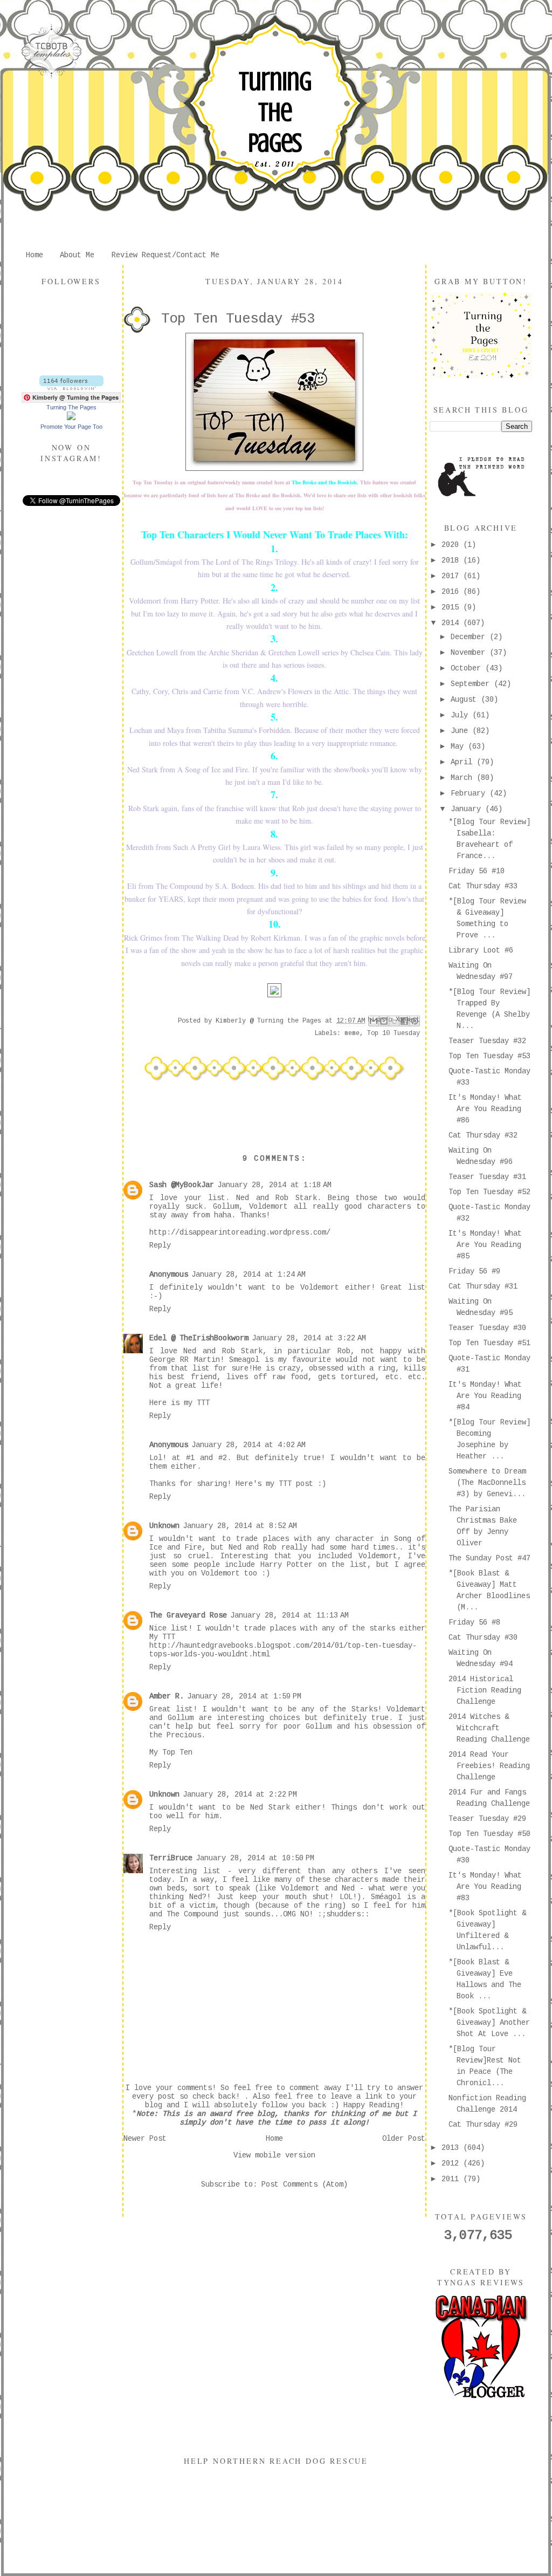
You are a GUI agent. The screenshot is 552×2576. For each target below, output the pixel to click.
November (470, 653)
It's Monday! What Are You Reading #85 (485, 1245)
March (464, 778)
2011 (452, 2179)
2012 (452, 2163)
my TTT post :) (296, 1484)
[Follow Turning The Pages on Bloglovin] (71, 388)
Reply (160, 1245)
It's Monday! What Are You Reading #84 (485, 1396)
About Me (77, 255)
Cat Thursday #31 (483, 1286)
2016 (452, 592)
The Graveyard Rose (188, 1615)
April (464, 762)
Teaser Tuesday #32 (487, 1041)
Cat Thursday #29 (483, 2125)
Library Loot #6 (481, 950)
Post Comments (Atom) (305, 2184)
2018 (452, 560)
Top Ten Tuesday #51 (489, 1343)
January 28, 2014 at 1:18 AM (274, 1185)
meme (352, 1033)
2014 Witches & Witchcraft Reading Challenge (489, 1728)
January (468, 809)
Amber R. (167, 1696)
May (459, 746)
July (461, 715)
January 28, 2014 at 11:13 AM (289, 1615)
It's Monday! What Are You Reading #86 (485, 1109)
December (470, 637)
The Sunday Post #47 (489, 1558)
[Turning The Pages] (71, 418)
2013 (452, 2148)
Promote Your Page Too (71, 427)
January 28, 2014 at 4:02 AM (249, 1445)
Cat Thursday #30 (483, 1638)
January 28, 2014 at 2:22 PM (240, 1794)
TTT (203, 1403)
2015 (452, 607)
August (466, 700)
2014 (452, 623)
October (468, 668)
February (470, 793)
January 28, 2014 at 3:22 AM (309, 1338)
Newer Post (145, 2139)
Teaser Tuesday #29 (487, 1819)
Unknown (164, 1526)
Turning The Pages (275, 112)
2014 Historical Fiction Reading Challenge (485, 1690)
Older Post (404, 2139)
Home (34, 255)
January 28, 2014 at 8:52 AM (240, 1526)
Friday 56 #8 (474, 1622)
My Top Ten (171, 1752)
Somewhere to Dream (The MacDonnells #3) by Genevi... (487, 1483)
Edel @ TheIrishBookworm (199, 1338)
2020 (452, 545)
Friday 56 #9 (474, 1271)
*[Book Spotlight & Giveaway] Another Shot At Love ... (489, 2023)
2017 (452, 576)
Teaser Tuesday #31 (487, 1177)
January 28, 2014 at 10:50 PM (255, 1858)
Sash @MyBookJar (182, 1185)
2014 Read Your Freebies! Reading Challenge (489, 1766)
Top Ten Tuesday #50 (489, 1834)
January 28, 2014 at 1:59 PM (244, 1696)
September (472, 684)
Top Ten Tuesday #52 (489, 1192)
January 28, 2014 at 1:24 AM (249, 1275)
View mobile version (274, 2155)
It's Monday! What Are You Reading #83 (485, 1887)
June (461, 731)
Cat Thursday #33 (483, 886)
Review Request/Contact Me (165, 255)
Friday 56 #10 (477, 871)
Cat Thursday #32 (483, 1135)
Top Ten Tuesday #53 (489, 1056)
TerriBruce (171, 1858)
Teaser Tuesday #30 (487, 1328)
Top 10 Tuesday (394, 1033)
